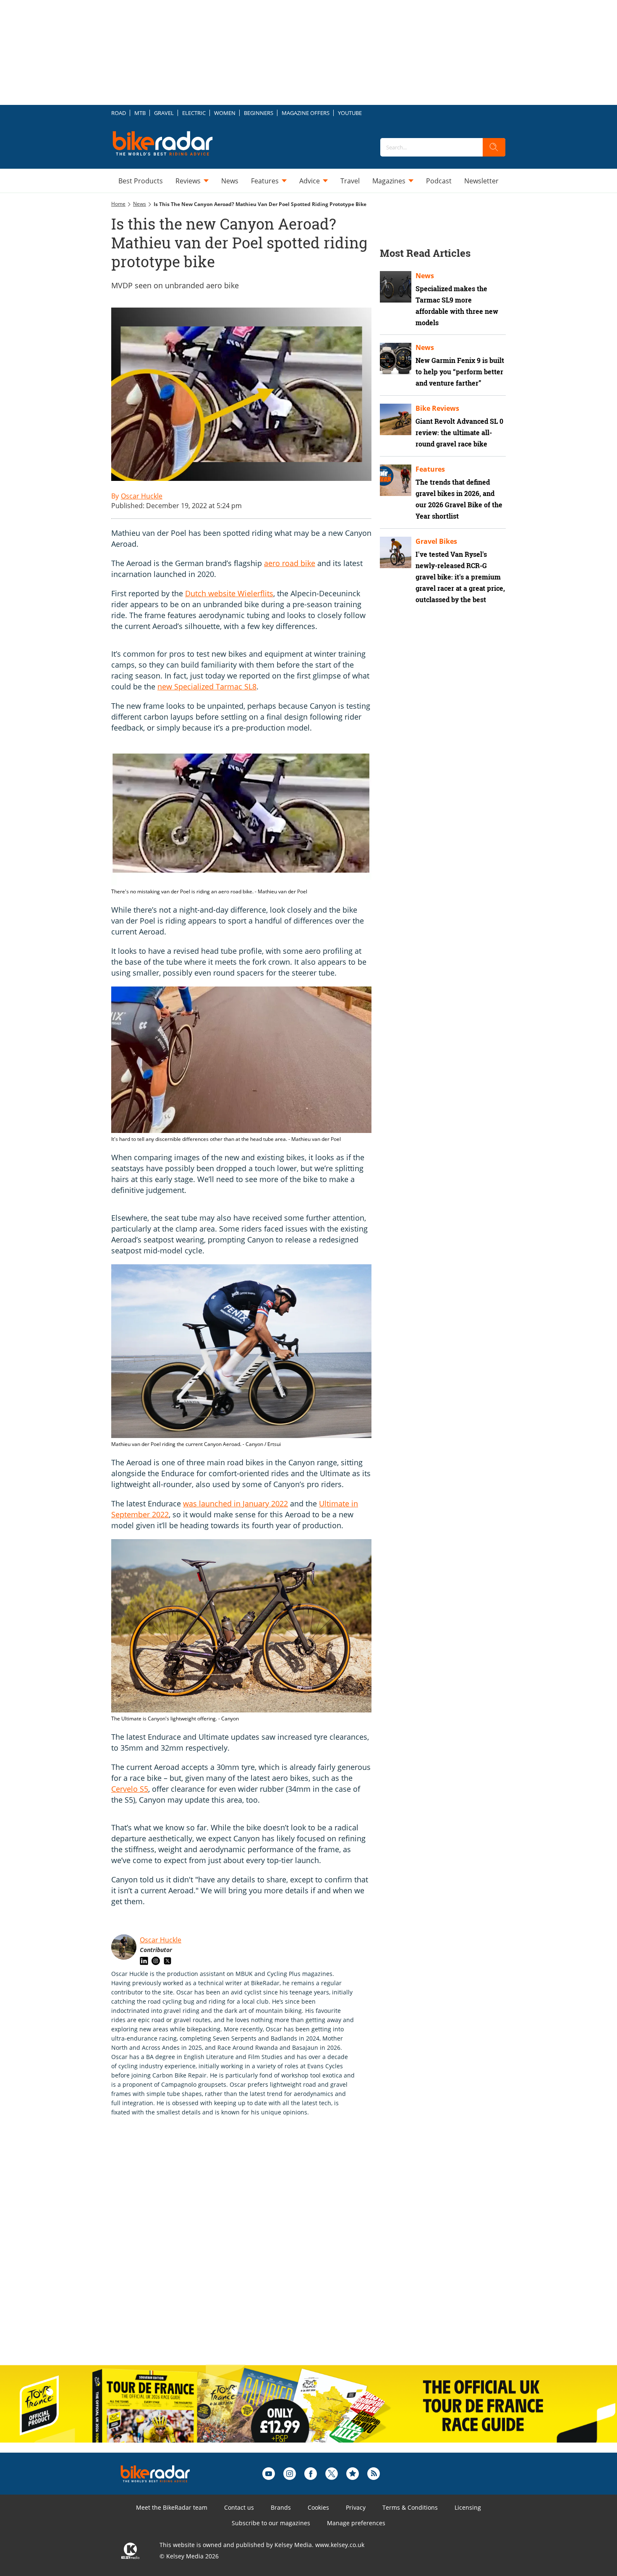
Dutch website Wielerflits (229, 593)
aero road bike (290, 563)
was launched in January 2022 (235, 1503)
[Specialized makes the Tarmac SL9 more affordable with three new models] (396, 287)
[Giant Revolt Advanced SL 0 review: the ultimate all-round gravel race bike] (396, 419)
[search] (494, 147)
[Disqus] (250, 2250)
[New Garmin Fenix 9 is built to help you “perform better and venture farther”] (396, 359)
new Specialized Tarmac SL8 (207, 686)
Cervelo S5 (130, 1789)
